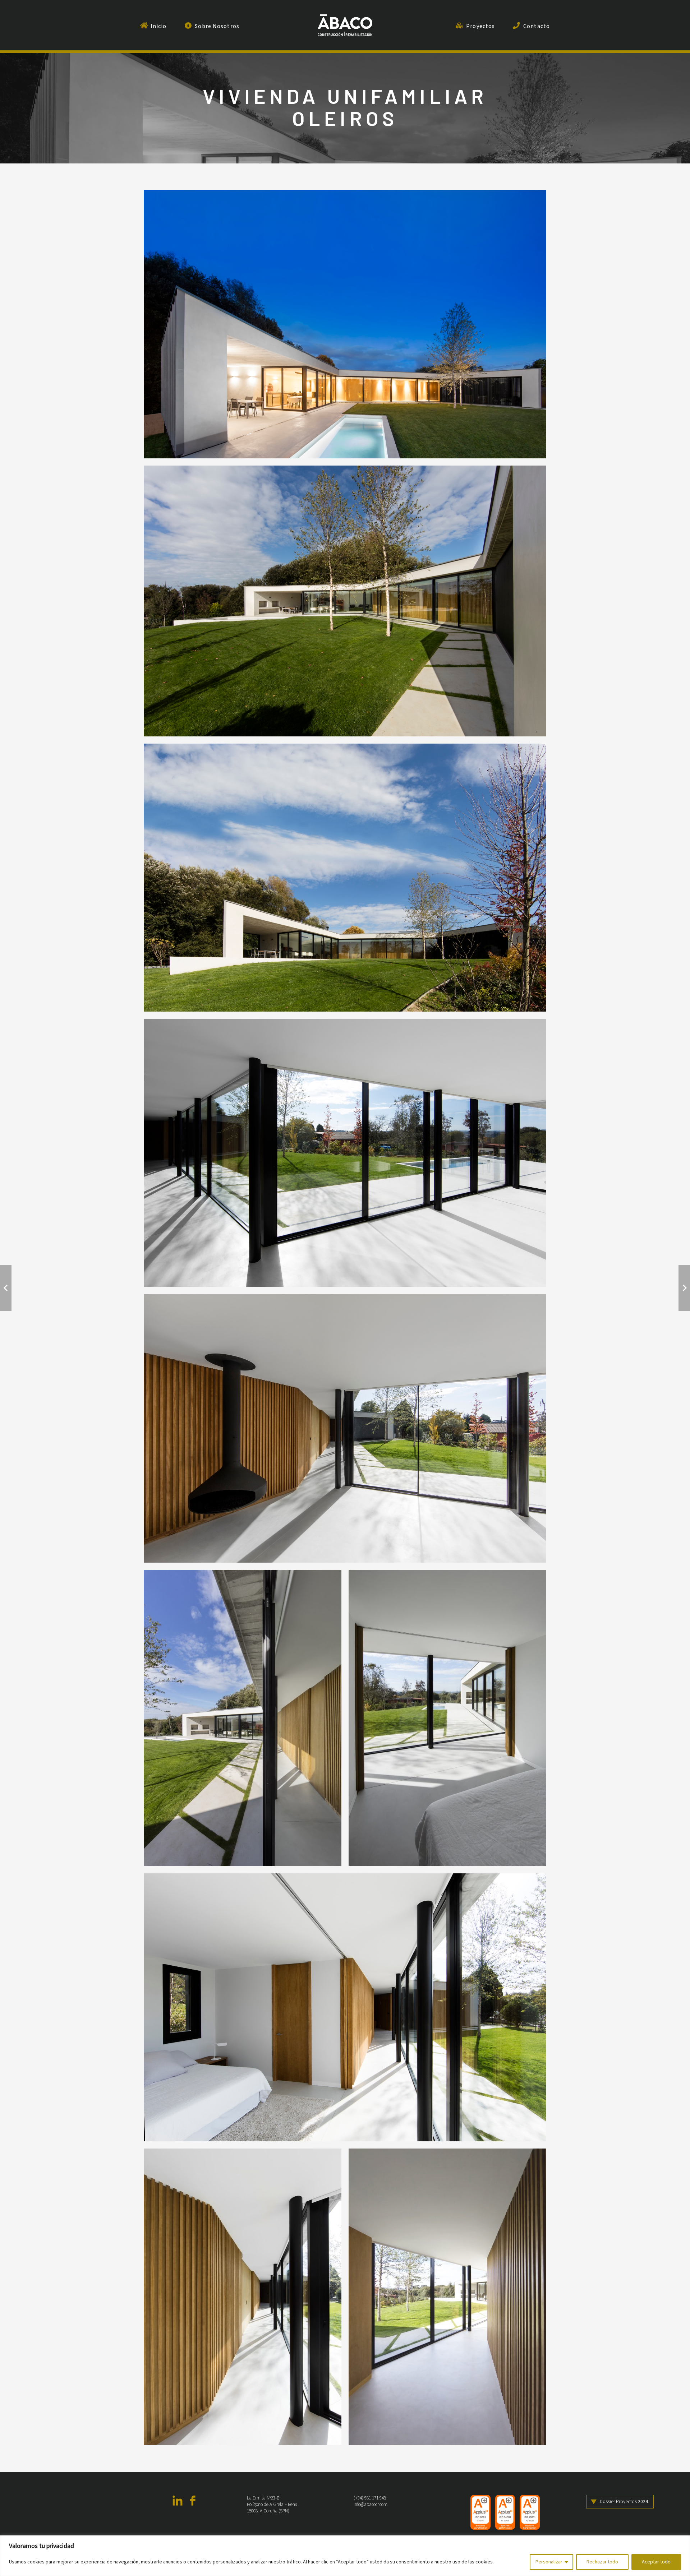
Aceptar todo (656, 2562)
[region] (345, 2556)
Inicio (159, 26)
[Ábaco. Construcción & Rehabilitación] (345, 25)
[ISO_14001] (505, 2512)
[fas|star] (178, 2502)
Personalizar (549, 2562)
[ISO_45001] (530, 2512)
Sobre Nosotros (217, 26)
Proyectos (480, 26)
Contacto (537, 26)
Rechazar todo (602, 2562)
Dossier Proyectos (624, 2501)
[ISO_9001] (480, 2512)
